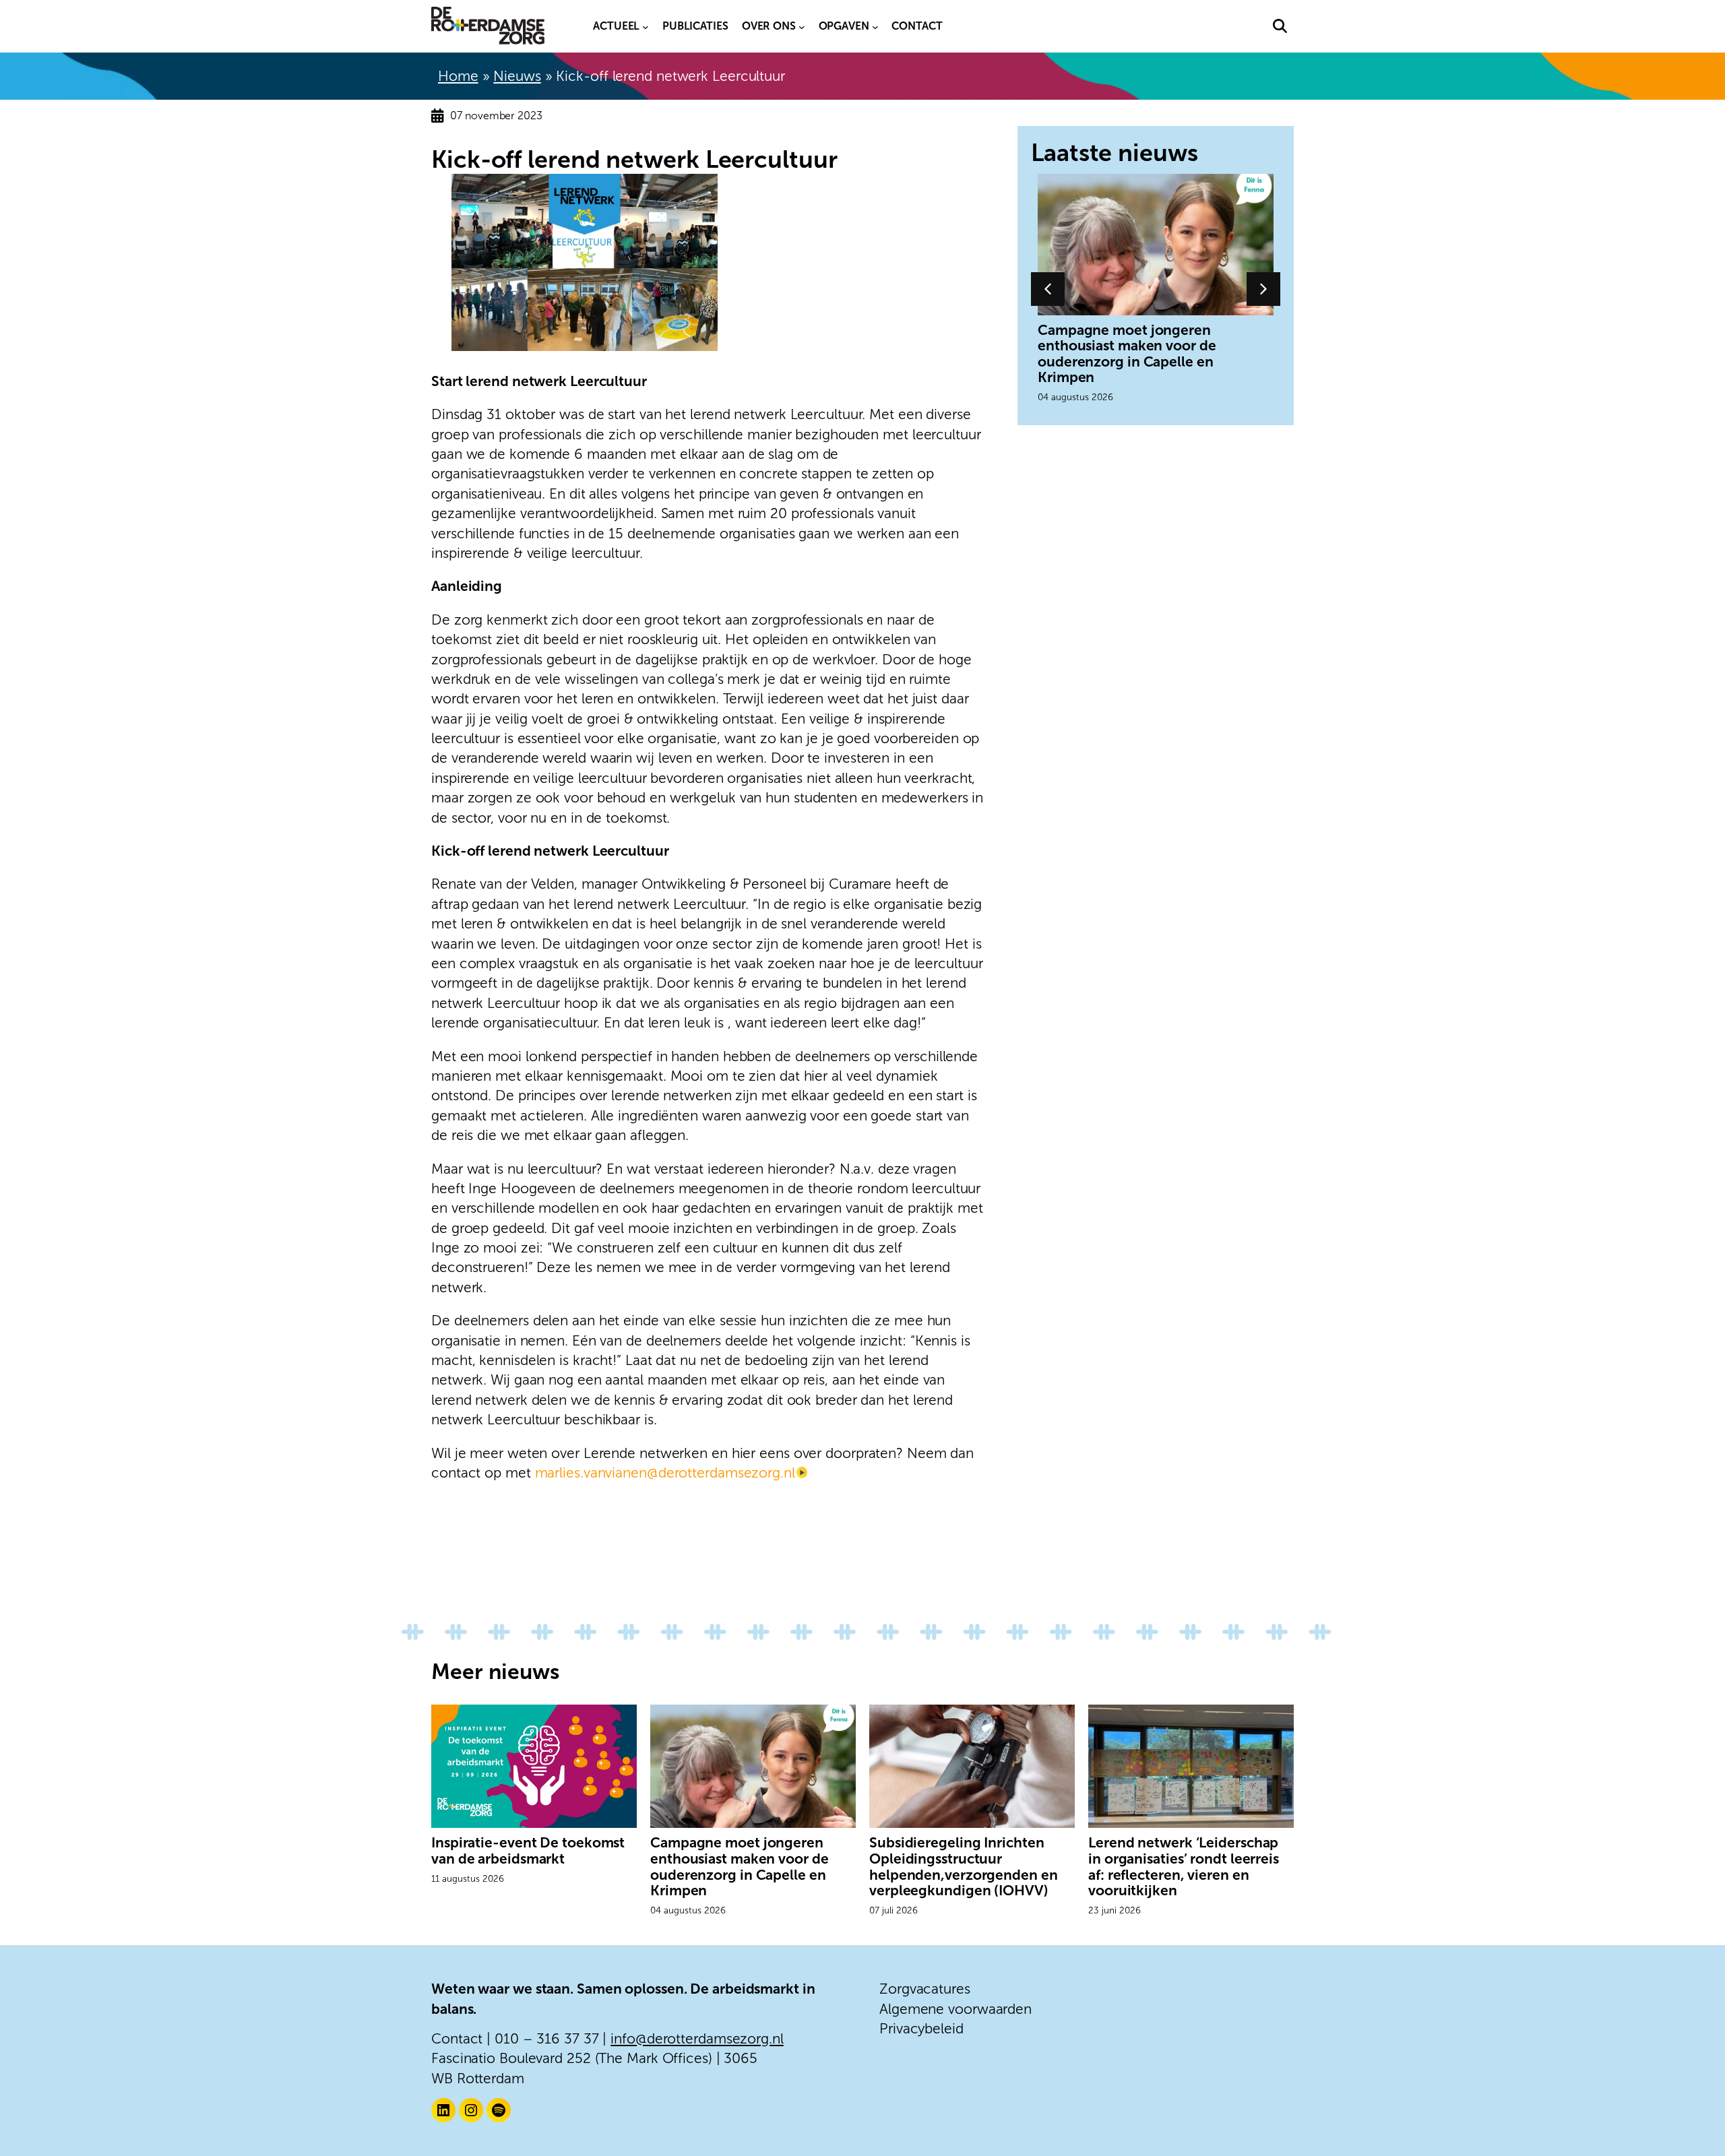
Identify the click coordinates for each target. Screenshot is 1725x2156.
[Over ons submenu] (802, 26)
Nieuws (517, 76)
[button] (1280, 26)
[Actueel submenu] (646, 26)
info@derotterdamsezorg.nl (697, 2038)
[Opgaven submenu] (875, 26)
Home (458, 76)
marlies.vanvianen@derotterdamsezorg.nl (665, 1472)
